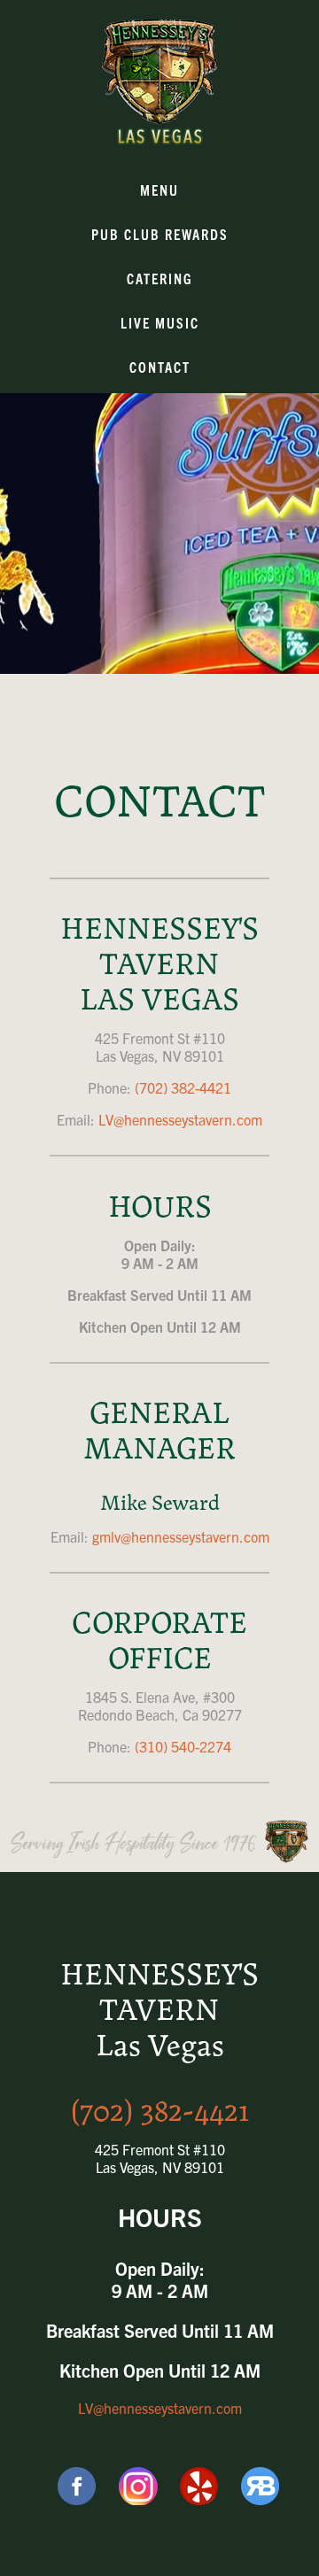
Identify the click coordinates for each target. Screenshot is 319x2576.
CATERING (160, 278)
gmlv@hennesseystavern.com (181, 1536)
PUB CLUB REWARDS (160, 234)
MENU (159, 190)
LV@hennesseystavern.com (180, 1119)
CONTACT (160, 367)
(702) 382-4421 (183, 1087)
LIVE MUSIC (160, 322)
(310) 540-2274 (183, 1746)
